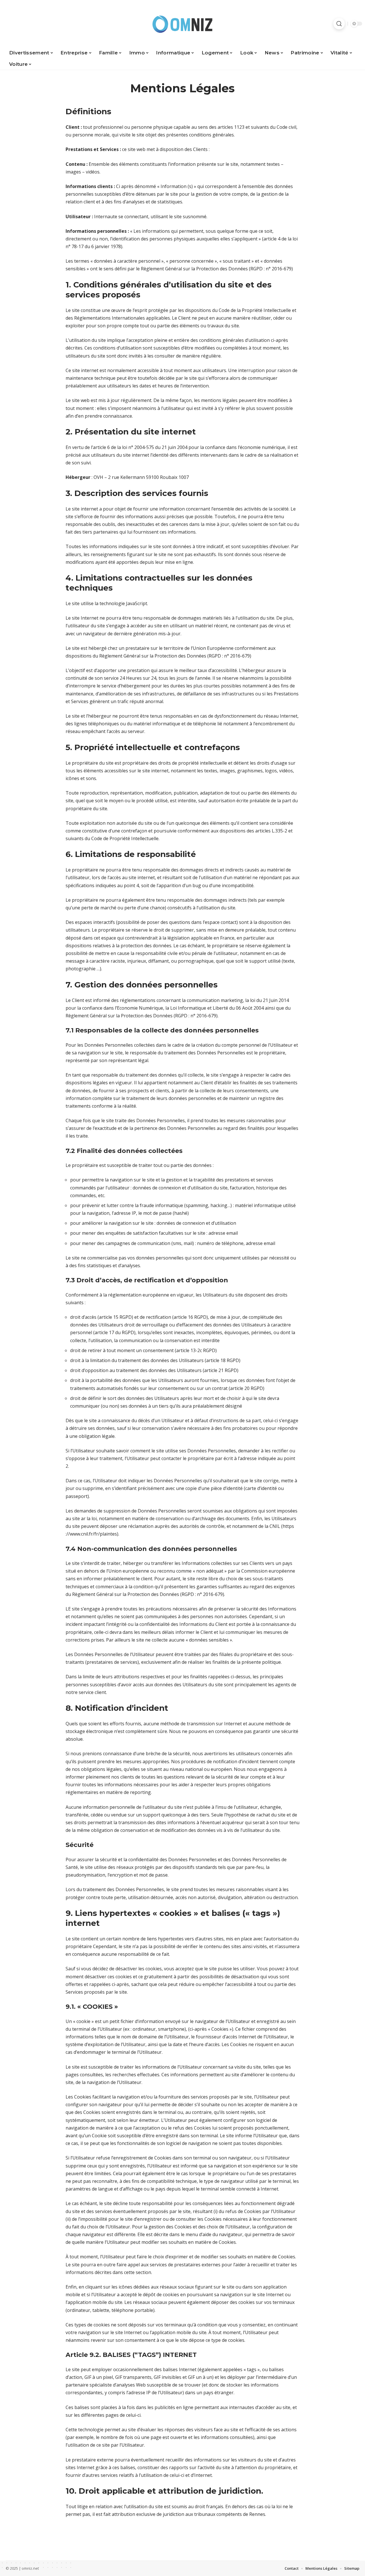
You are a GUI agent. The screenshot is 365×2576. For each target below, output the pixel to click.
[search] (339, 24)
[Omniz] (182, 24)
